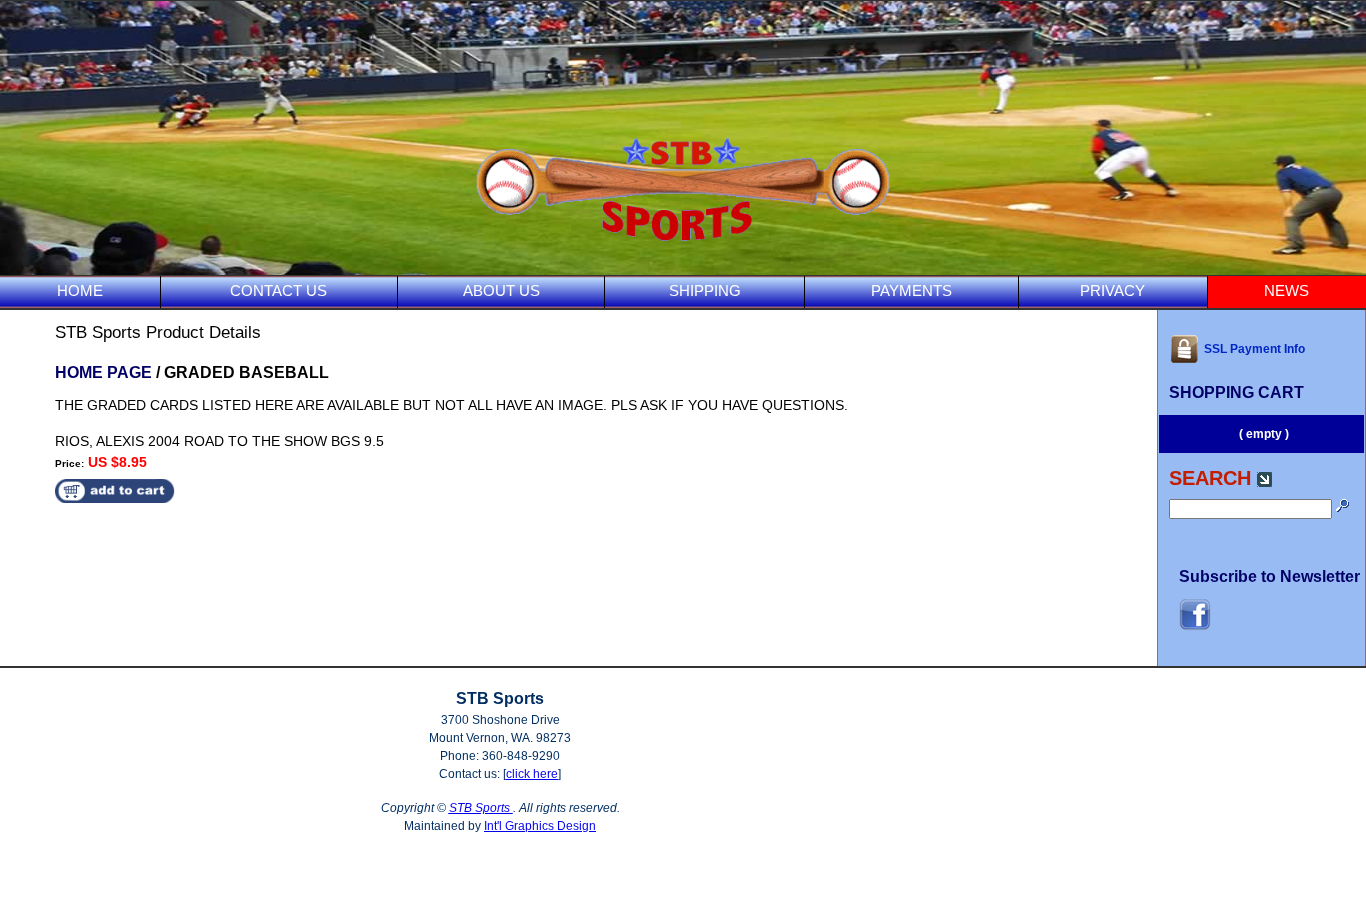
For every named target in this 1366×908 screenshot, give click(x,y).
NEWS (1286, 290)
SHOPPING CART (1236, 392)
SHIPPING (705, 290)
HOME (80, 290)
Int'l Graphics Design (540, 826)
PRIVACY (1112, 290)
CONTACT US (278, 290)
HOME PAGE (103, 372)
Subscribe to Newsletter (1269, 576)
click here (532, 774)
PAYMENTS (911, 290)
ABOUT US (501, 290)
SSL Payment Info (1254, 349)
